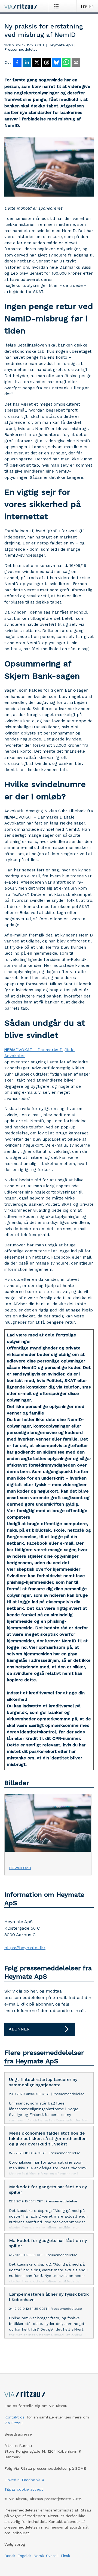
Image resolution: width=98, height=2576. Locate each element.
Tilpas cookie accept (24, 2489)
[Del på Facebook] (17, 63)
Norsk (39, 2556)
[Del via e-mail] (76, 63)
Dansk (10, 2556)
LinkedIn (12, 2480)
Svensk (52, 2556)
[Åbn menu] (57, 6)
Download (20, 1868)
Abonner (19, 2029)
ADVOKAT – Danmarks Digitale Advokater (39, 1053)
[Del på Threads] (47, 63)
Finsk (65, 2556)
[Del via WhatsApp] (66, 63)
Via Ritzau (13, 2423)
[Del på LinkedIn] (27, 63)
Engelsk (24, 2556)
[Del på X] (37, 63)
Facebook (31, 2480)
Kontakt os (14, 2417)
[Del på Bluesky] (56, 63)
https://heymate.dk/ (25, 1948)
